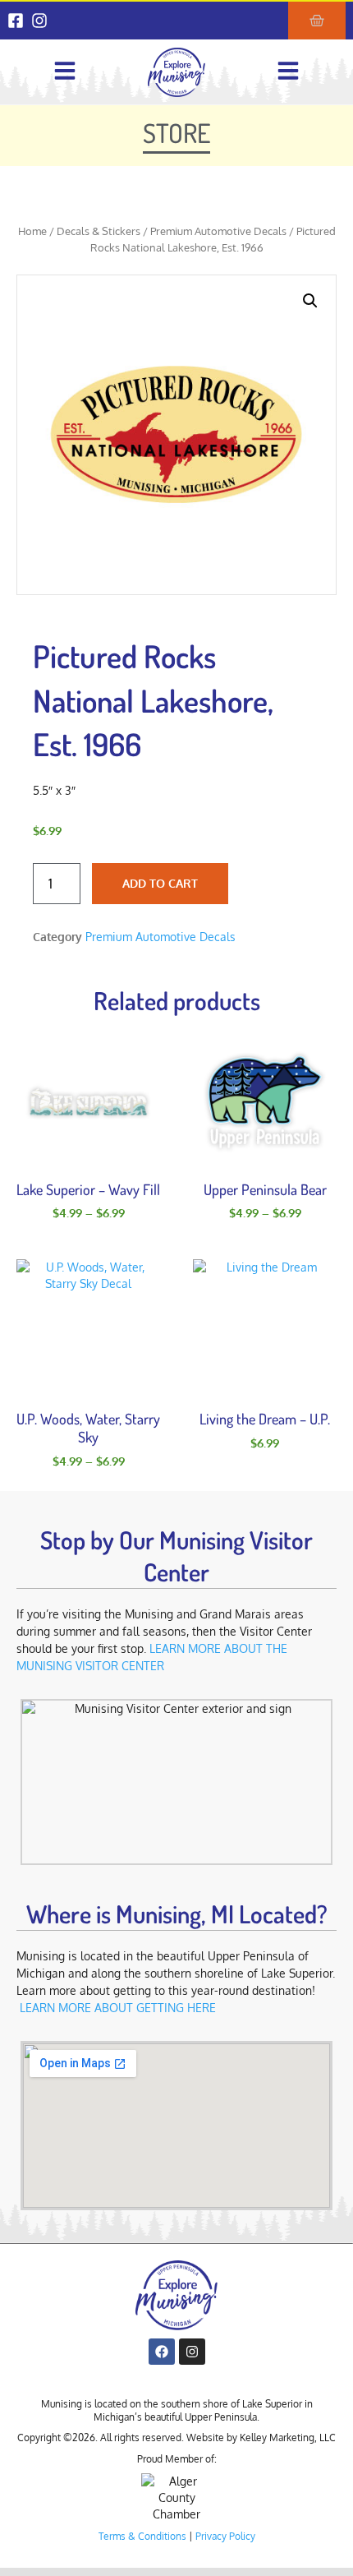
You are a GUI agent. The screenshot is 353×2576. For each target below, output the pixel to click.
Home (32, 231)
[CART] (317, 21)
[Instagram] (39, 21)
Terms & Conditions (142, 2536)
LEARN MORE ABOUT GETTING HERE (118, 2008)
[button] (310, 301)
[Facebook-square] (16, 21)
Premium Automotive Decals (218, 231)
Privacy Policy (225, 2536)
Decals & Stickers (99, 231)
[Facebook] (162, 2352)
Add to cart (160, 883)
